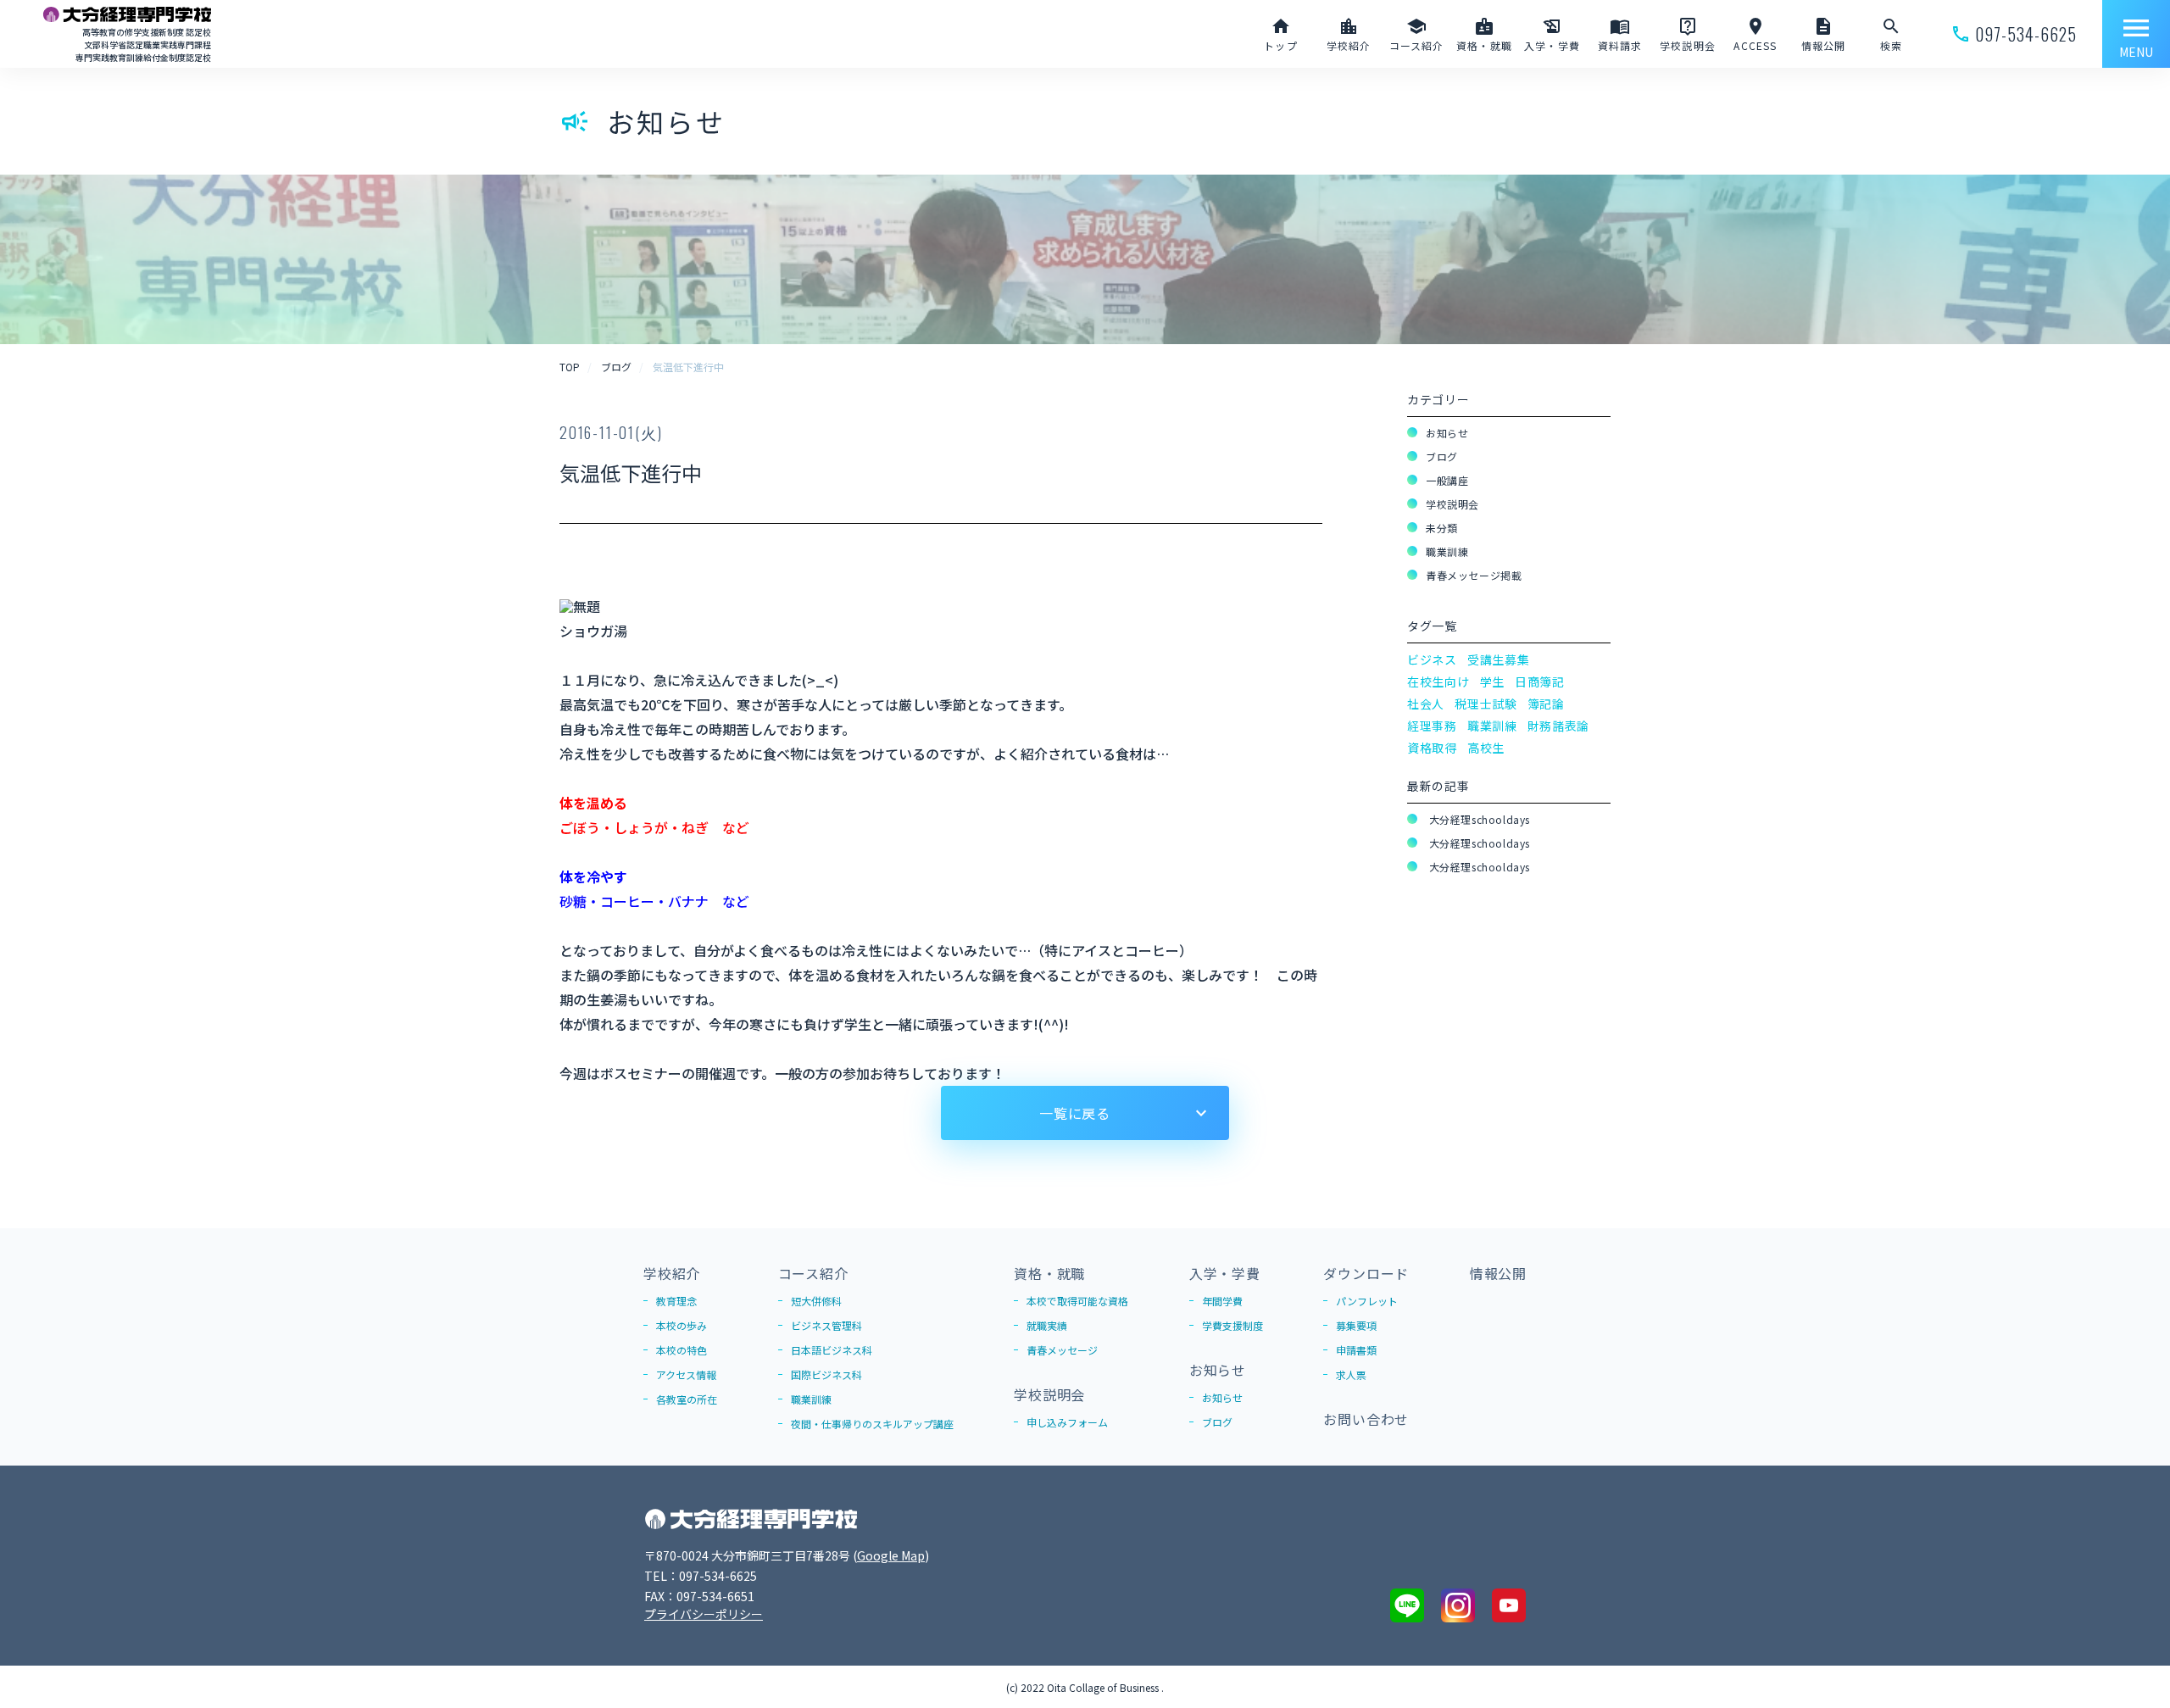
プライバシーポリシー (704, 1614)
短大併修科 (816, 1301)
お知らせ (1447, 433)
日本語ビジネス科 (832, 1350)
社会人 (1426, 704)
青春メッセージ (1062, 1350)
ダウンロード (1366, 1273)
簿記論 (1546, 704)
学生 (1492, 682)
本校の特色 (682, 1350)
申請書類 (1356, 1350)
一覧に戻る (1075, 1113)
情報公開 (1498, 1273)
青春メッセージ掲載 (1474, 575)
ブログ (1442, 456)
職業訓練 (1447, 551)
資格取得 (1432, 748)
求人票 (1351, 1374)
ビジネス (1432, 659)
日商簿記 (1540, 682)
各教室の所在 (687, 1399)
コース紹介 (813, 1273)
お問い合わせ (1366, 1419)
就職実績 (1047, 1325)
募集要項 (1356, 1325)
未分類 (1442, 528)
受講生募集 (1499, 659)
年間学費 (1222, 1301)
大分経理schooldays (1478, 819)
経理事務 (1432, 726)
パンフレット (1367, 1301)
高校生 (1486, 748)
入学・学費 (1225, 1273)
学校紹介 (672, 1273)
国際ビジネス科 (826, 1374)
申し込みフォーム (1067, 1422)
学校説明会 (1452, 504)
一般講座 (1447, 480)
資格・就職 (1049, 1273)
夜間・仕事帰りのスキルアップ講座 (872, 1424)
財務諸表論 (1559, 726)
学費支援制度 (1232, 1325)
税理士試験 (1486, 704)
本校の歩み (682, 1325)
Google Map (891, 1555)
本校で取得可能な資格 (1077, 1301)
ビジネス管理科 (826, 1325)
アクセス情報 (686, 1374)
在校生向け (1438, 682)
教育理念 (676, 1301)
